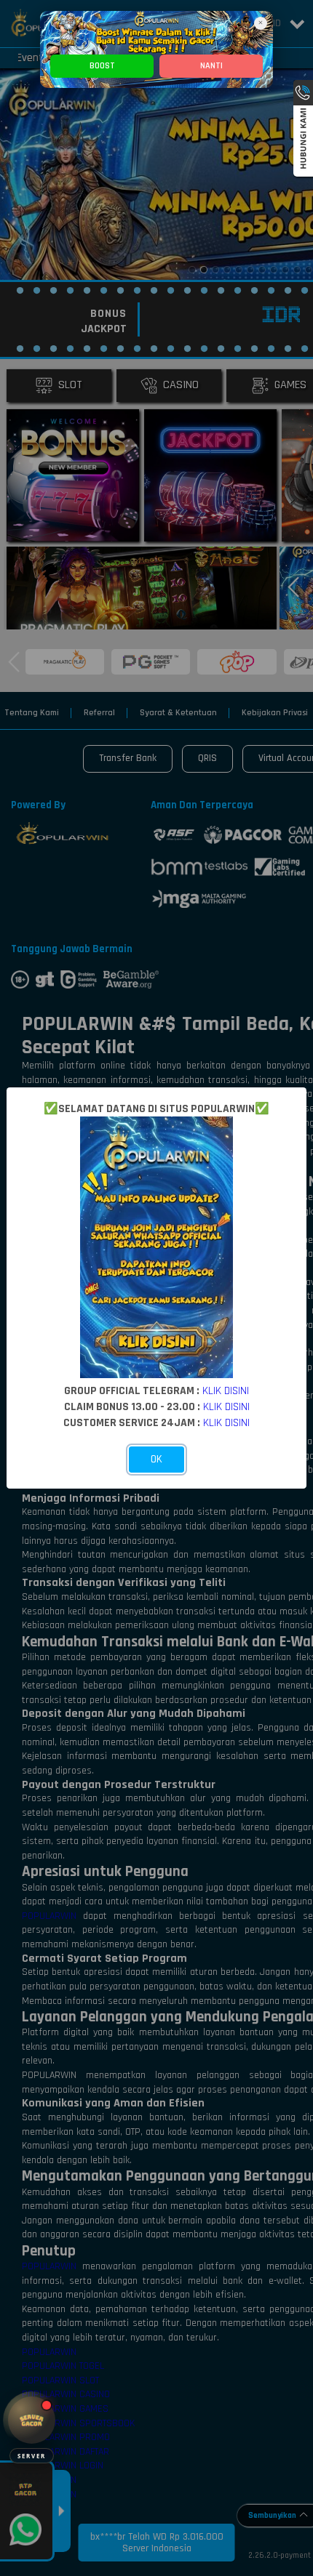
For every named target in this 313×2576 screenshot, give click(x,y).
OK (156, 1459)
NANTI (211, 66)
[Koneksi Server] (32, 2420)
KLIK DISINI (226, 1390)
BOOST (102, 66)
